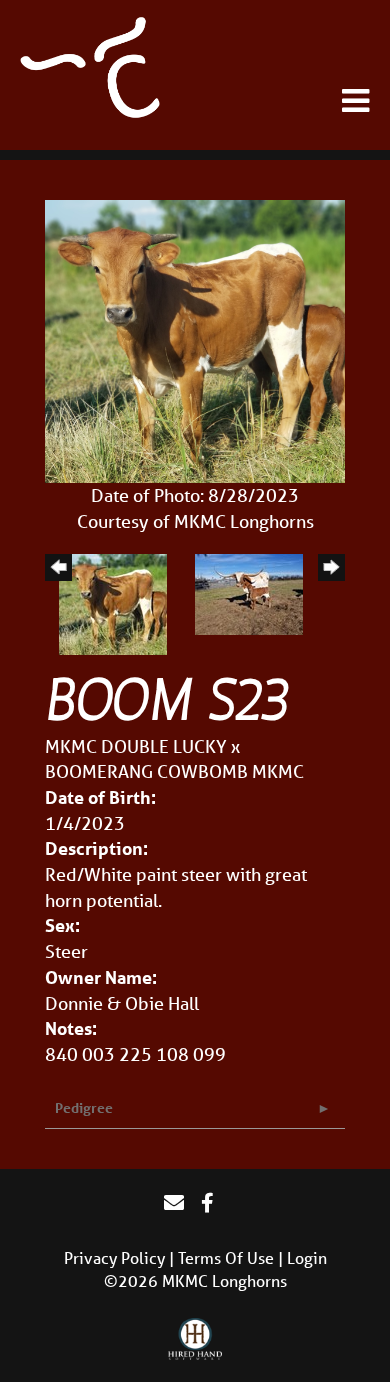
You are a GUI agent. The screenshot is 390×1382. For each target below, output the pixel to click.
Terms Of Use (226, 1257)
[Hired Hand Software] (195, 1340)
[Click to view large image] (195, 339)
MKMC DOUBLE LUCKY (136, 746)
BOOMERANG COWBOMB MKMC (174, 771)
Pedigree (84, 1107)
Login (307, 1257)
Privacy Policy (114, 1257)
